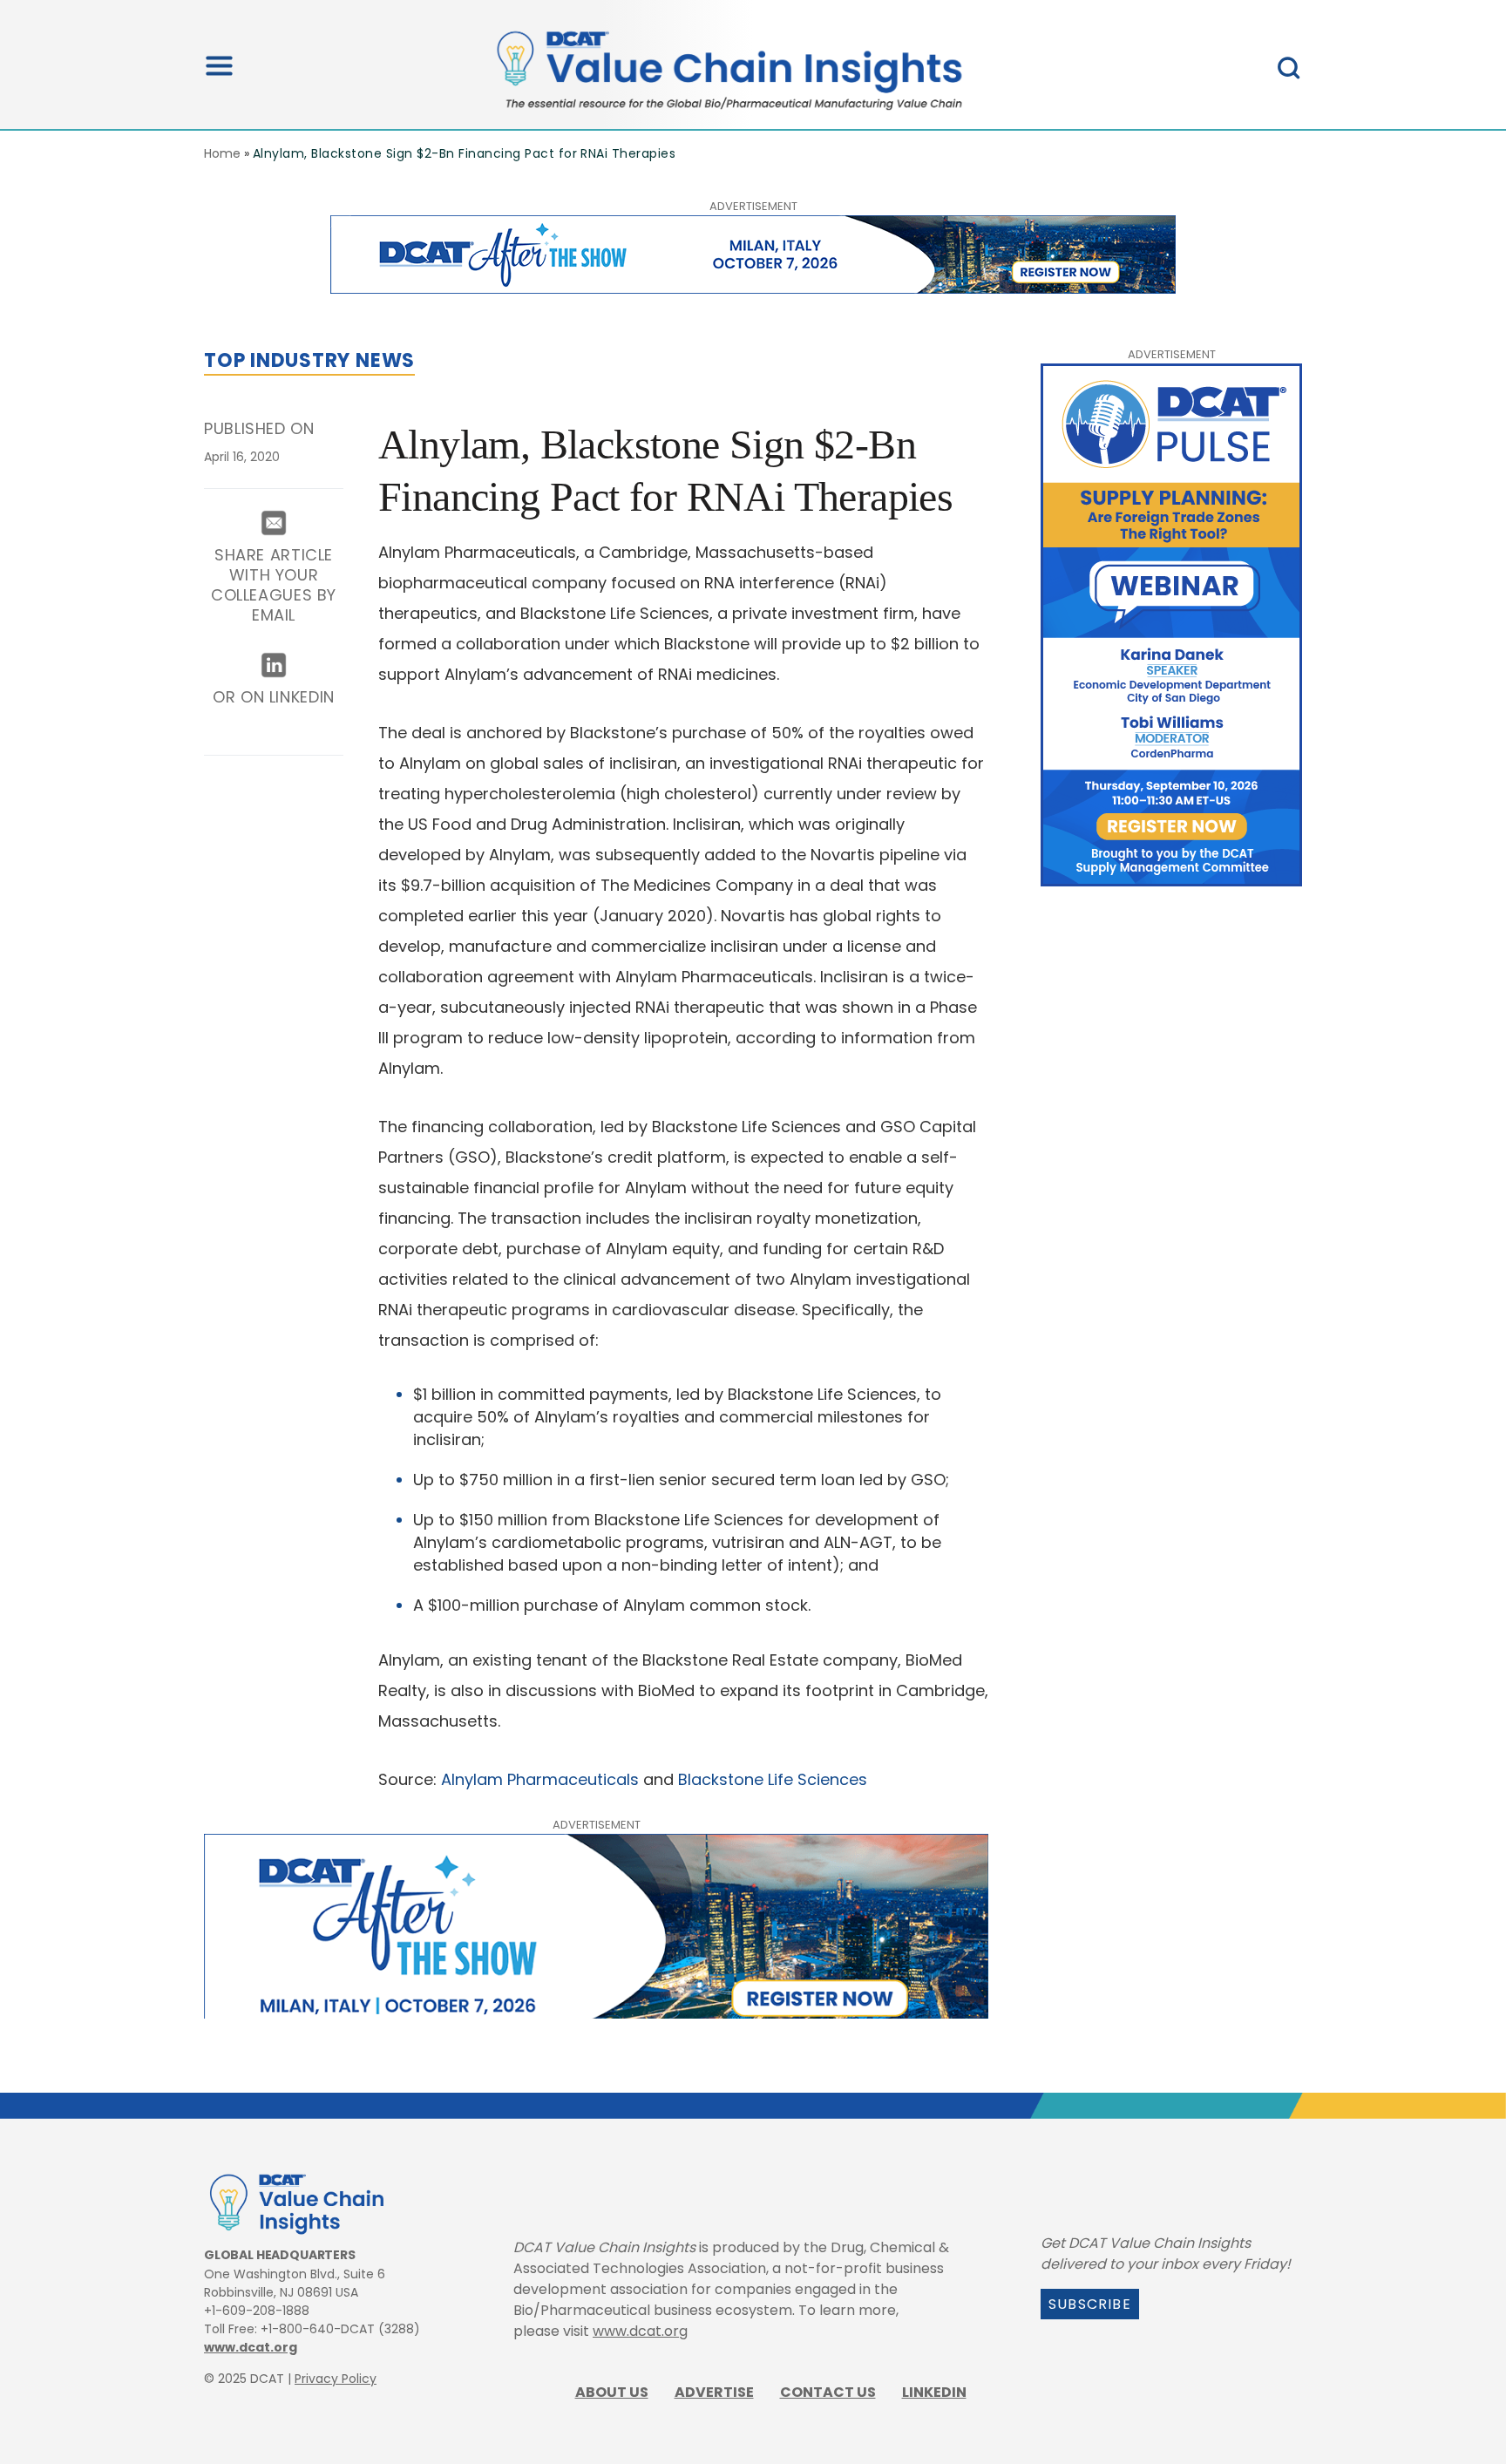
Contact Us (828, 2392)
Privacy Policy (336, 2379)
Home (222, 153)
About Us (612, 2392)
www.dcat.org (251, 2347)
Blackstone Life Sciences (773, 1779)
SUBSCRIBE (1090, 2304)
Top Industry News (309, 360)
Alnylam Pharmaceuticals (540, 1779)
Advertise (714, 2392)
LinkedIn (934, 2392)
